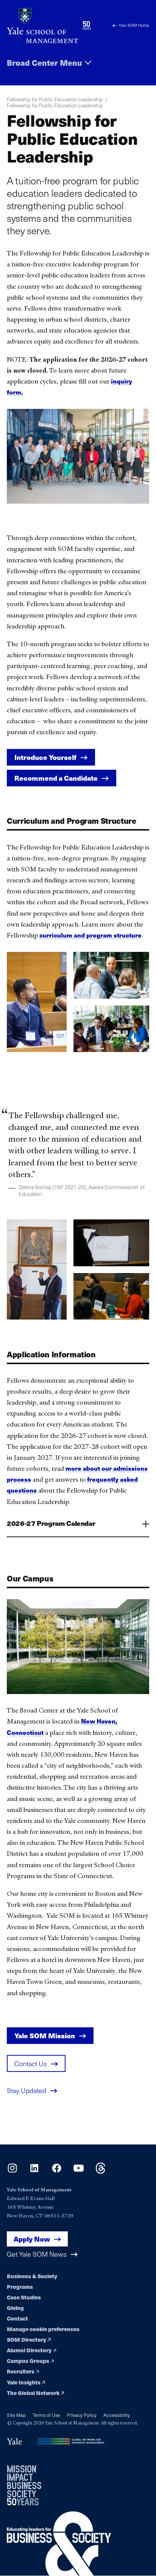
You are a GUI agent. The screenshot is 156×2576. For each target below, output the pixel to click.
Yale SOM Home (134, 25)
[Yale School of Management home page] (42, 26)
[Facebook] (57, 2171)
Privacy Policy (82, 2415)
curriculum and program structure (90, 935)
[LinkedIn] (34, 2171)
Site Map (16, 2415)
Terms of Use (46, 2415)
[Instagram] (12, 2171)
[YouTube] (79, 2171)
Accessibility (117, 2415)
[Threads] (101, 2171)
